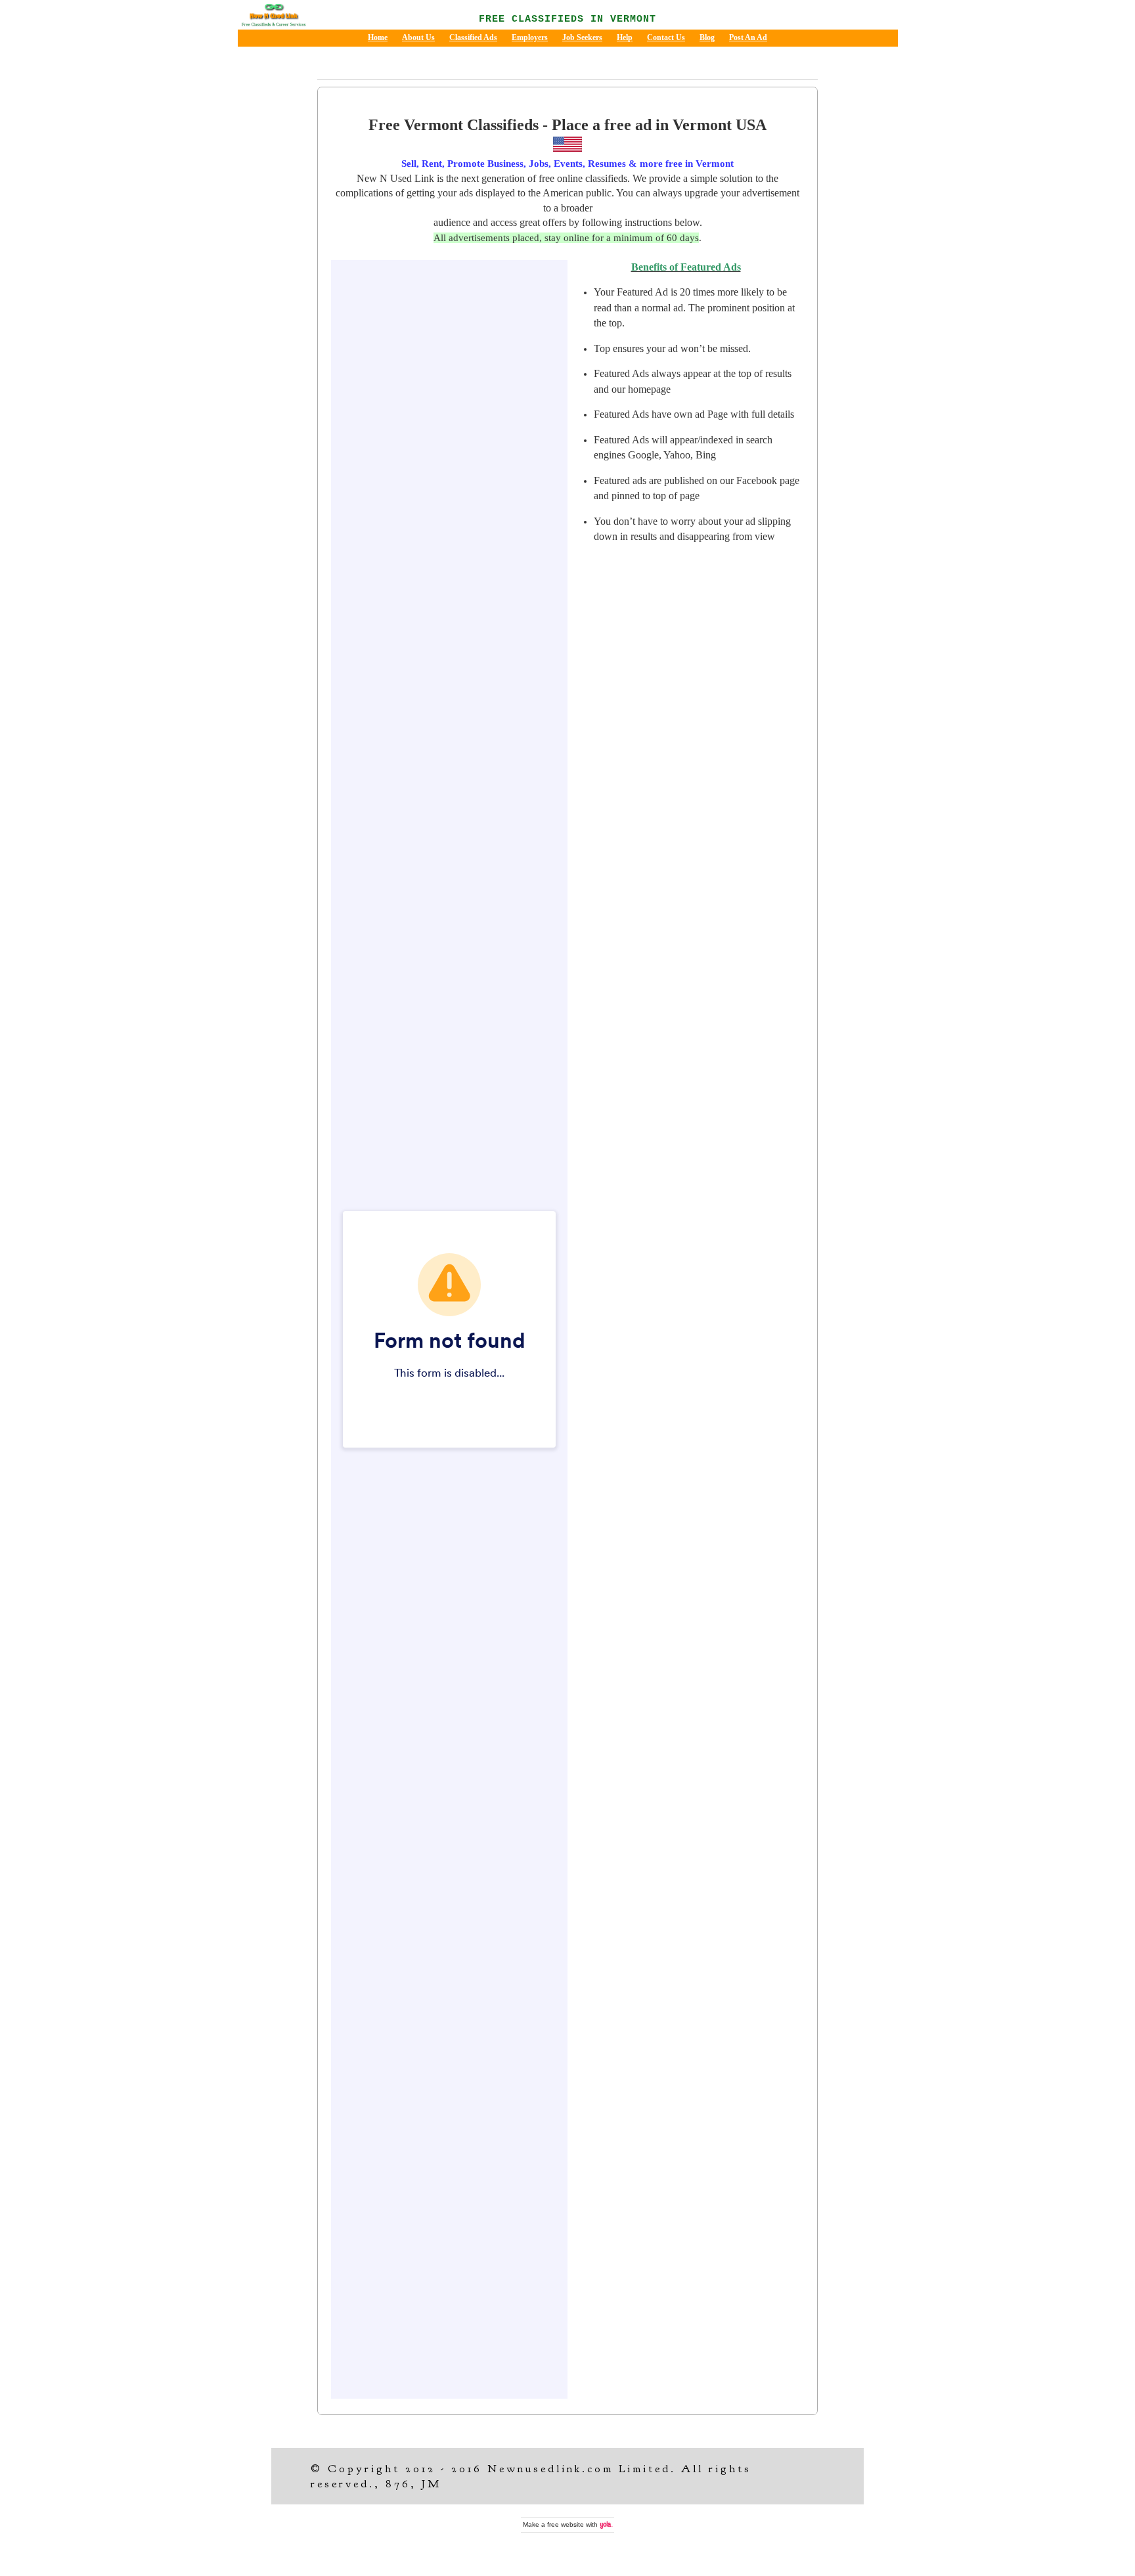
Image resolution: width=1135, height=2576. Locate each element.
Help (625, 37)
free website (566, 2524)
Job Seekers (582, 37)
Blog (707, 37)
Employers (530, 37)
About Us (418, 37)
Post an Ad (748, 37)
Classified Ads (473, 37)
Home (378, 37)
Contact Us (666, 37)
